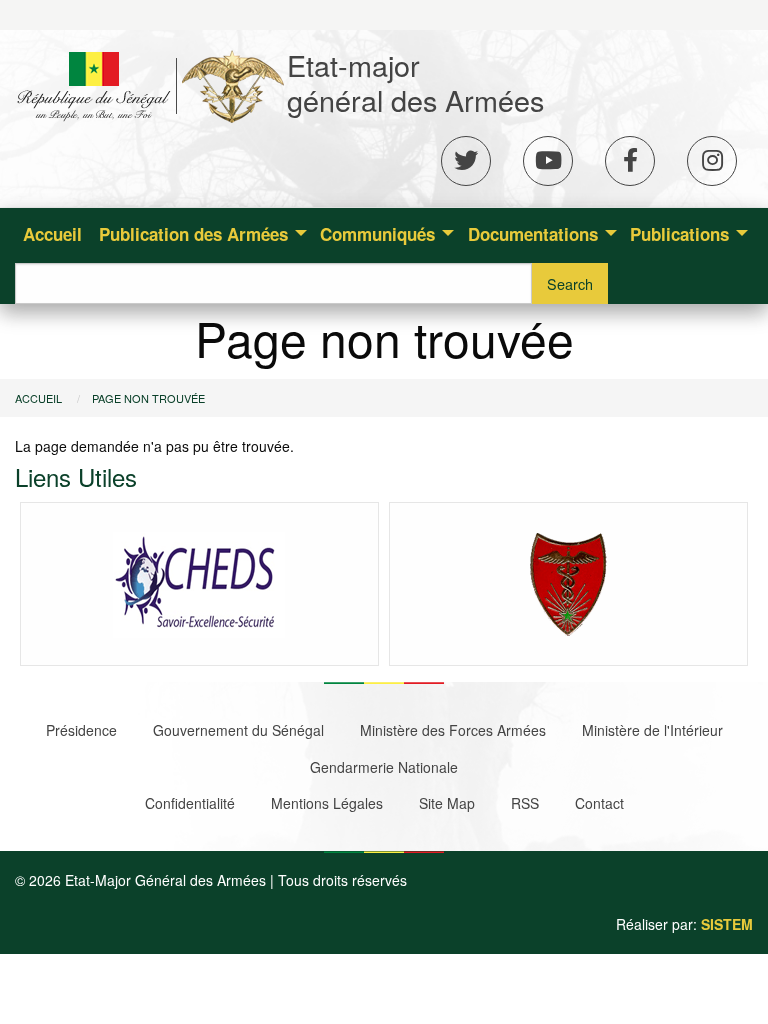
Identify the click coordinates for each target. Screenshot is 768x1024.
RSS (525, 803)
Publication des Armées (193, 234)
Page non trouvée (148, 398)
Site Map (447, 803)
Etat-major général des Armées (415, 82)
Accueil (52, 234)
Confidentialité (190, 803)
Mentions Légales (327, 803)
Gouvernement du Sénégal (238, 730)
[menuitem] (53, 233)
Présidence (81, 730)
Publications (679, 234)
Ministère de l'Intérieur (652, 730)
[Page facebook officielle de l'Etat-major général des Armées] (630, 161)
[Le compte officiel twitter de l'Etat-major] (466, 161)
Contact (599, 803)
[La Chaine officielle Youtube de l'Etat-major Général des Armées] (548, 161)
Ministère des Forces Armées (453, 730)
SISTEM (727, 924)
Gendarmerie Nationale (384, 767)
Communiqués (377, 234)
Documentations (533, 234)
